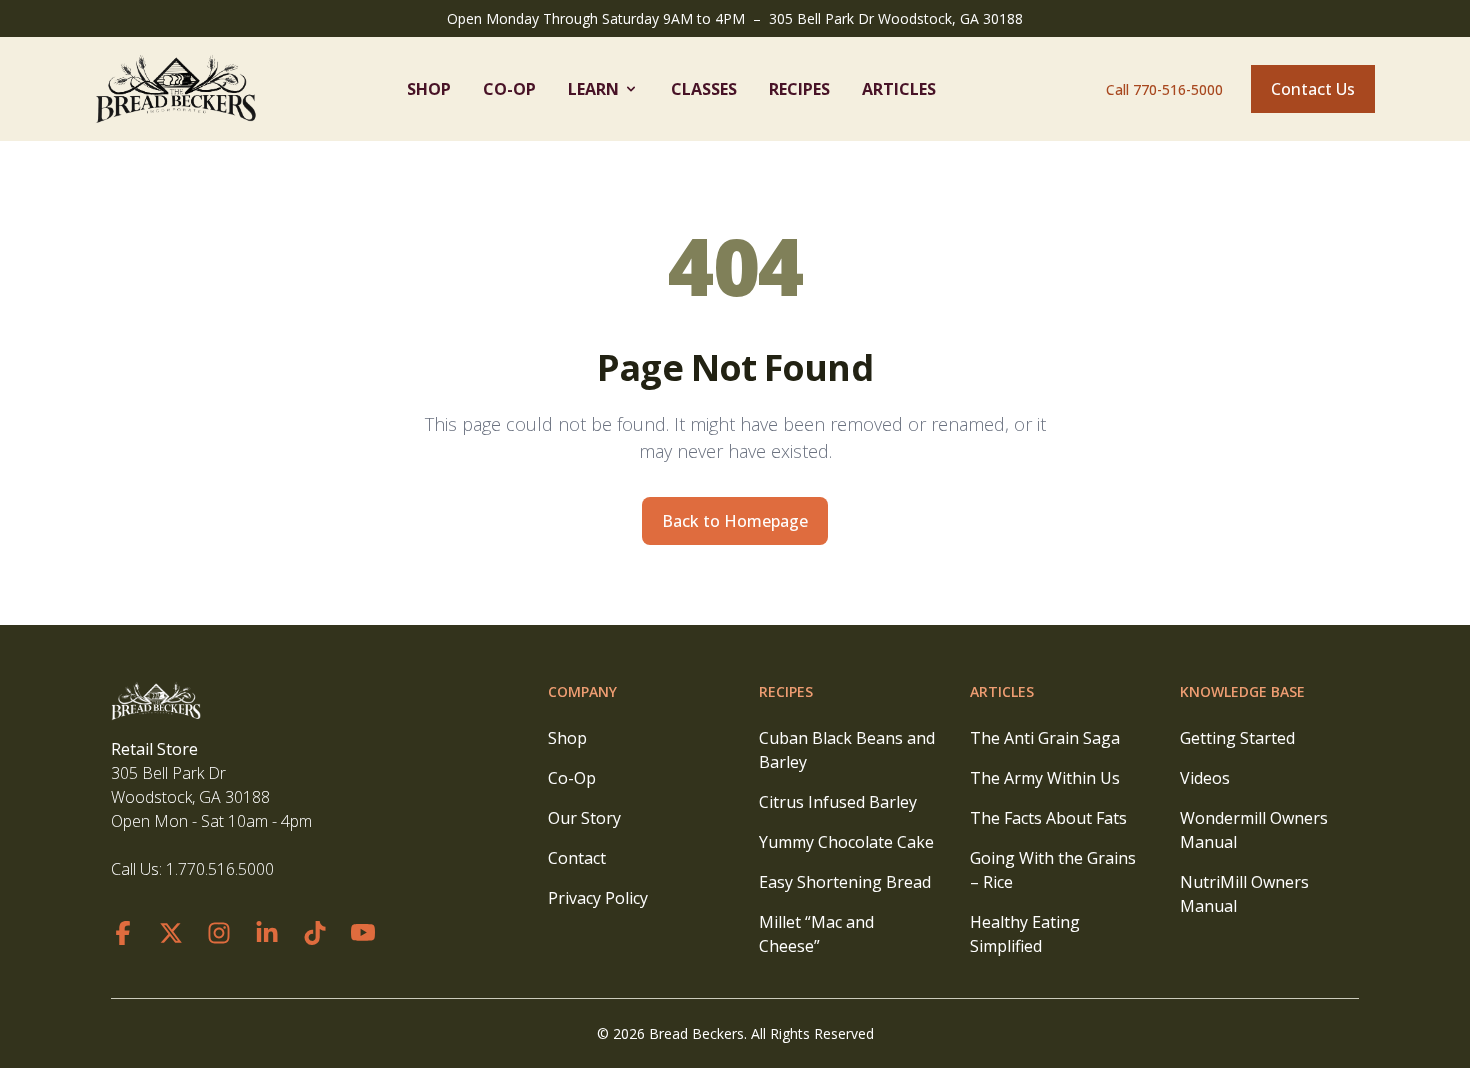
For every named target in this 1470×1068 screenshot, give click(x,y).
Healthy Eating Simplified (1025, 934)
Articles (899, 89)
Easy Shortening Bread (845, 882)
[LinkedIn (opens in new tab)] (267, 933)
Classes (704, 89)
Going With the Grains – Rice (1053, 870)
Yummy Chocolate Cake (846, 842)
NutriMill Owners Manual (1244, 894)
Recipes (799, 89)
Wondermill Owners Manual (1254, 830)
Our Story (584, 818)
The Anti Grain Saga (1045, 738)
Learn (593, 89)
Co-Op (509, 89)
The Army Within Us (1045, 778)
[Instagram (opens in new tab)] (219, 933)
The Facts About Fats (1048, 818)
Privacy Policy (598, 898)
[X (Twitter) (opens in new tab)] (171, 933)
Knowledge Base (1242, 691)
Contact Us (1313, 89)
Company (582, 691)
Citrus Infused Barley (838, 802)
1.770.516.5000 (220, 869)
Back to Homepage (735, 521)
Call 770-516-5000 (1164, 89)
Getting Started (1237, 738)
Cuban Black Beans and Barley (847, 750)
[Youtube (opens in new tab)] (363, 933)
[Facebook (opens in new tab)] (123, 933)
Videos (1205, 778)
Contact (577, 858)
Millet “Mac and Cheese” (816, 934)
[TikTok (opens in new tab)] (315, 933)
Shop (429, 89)
